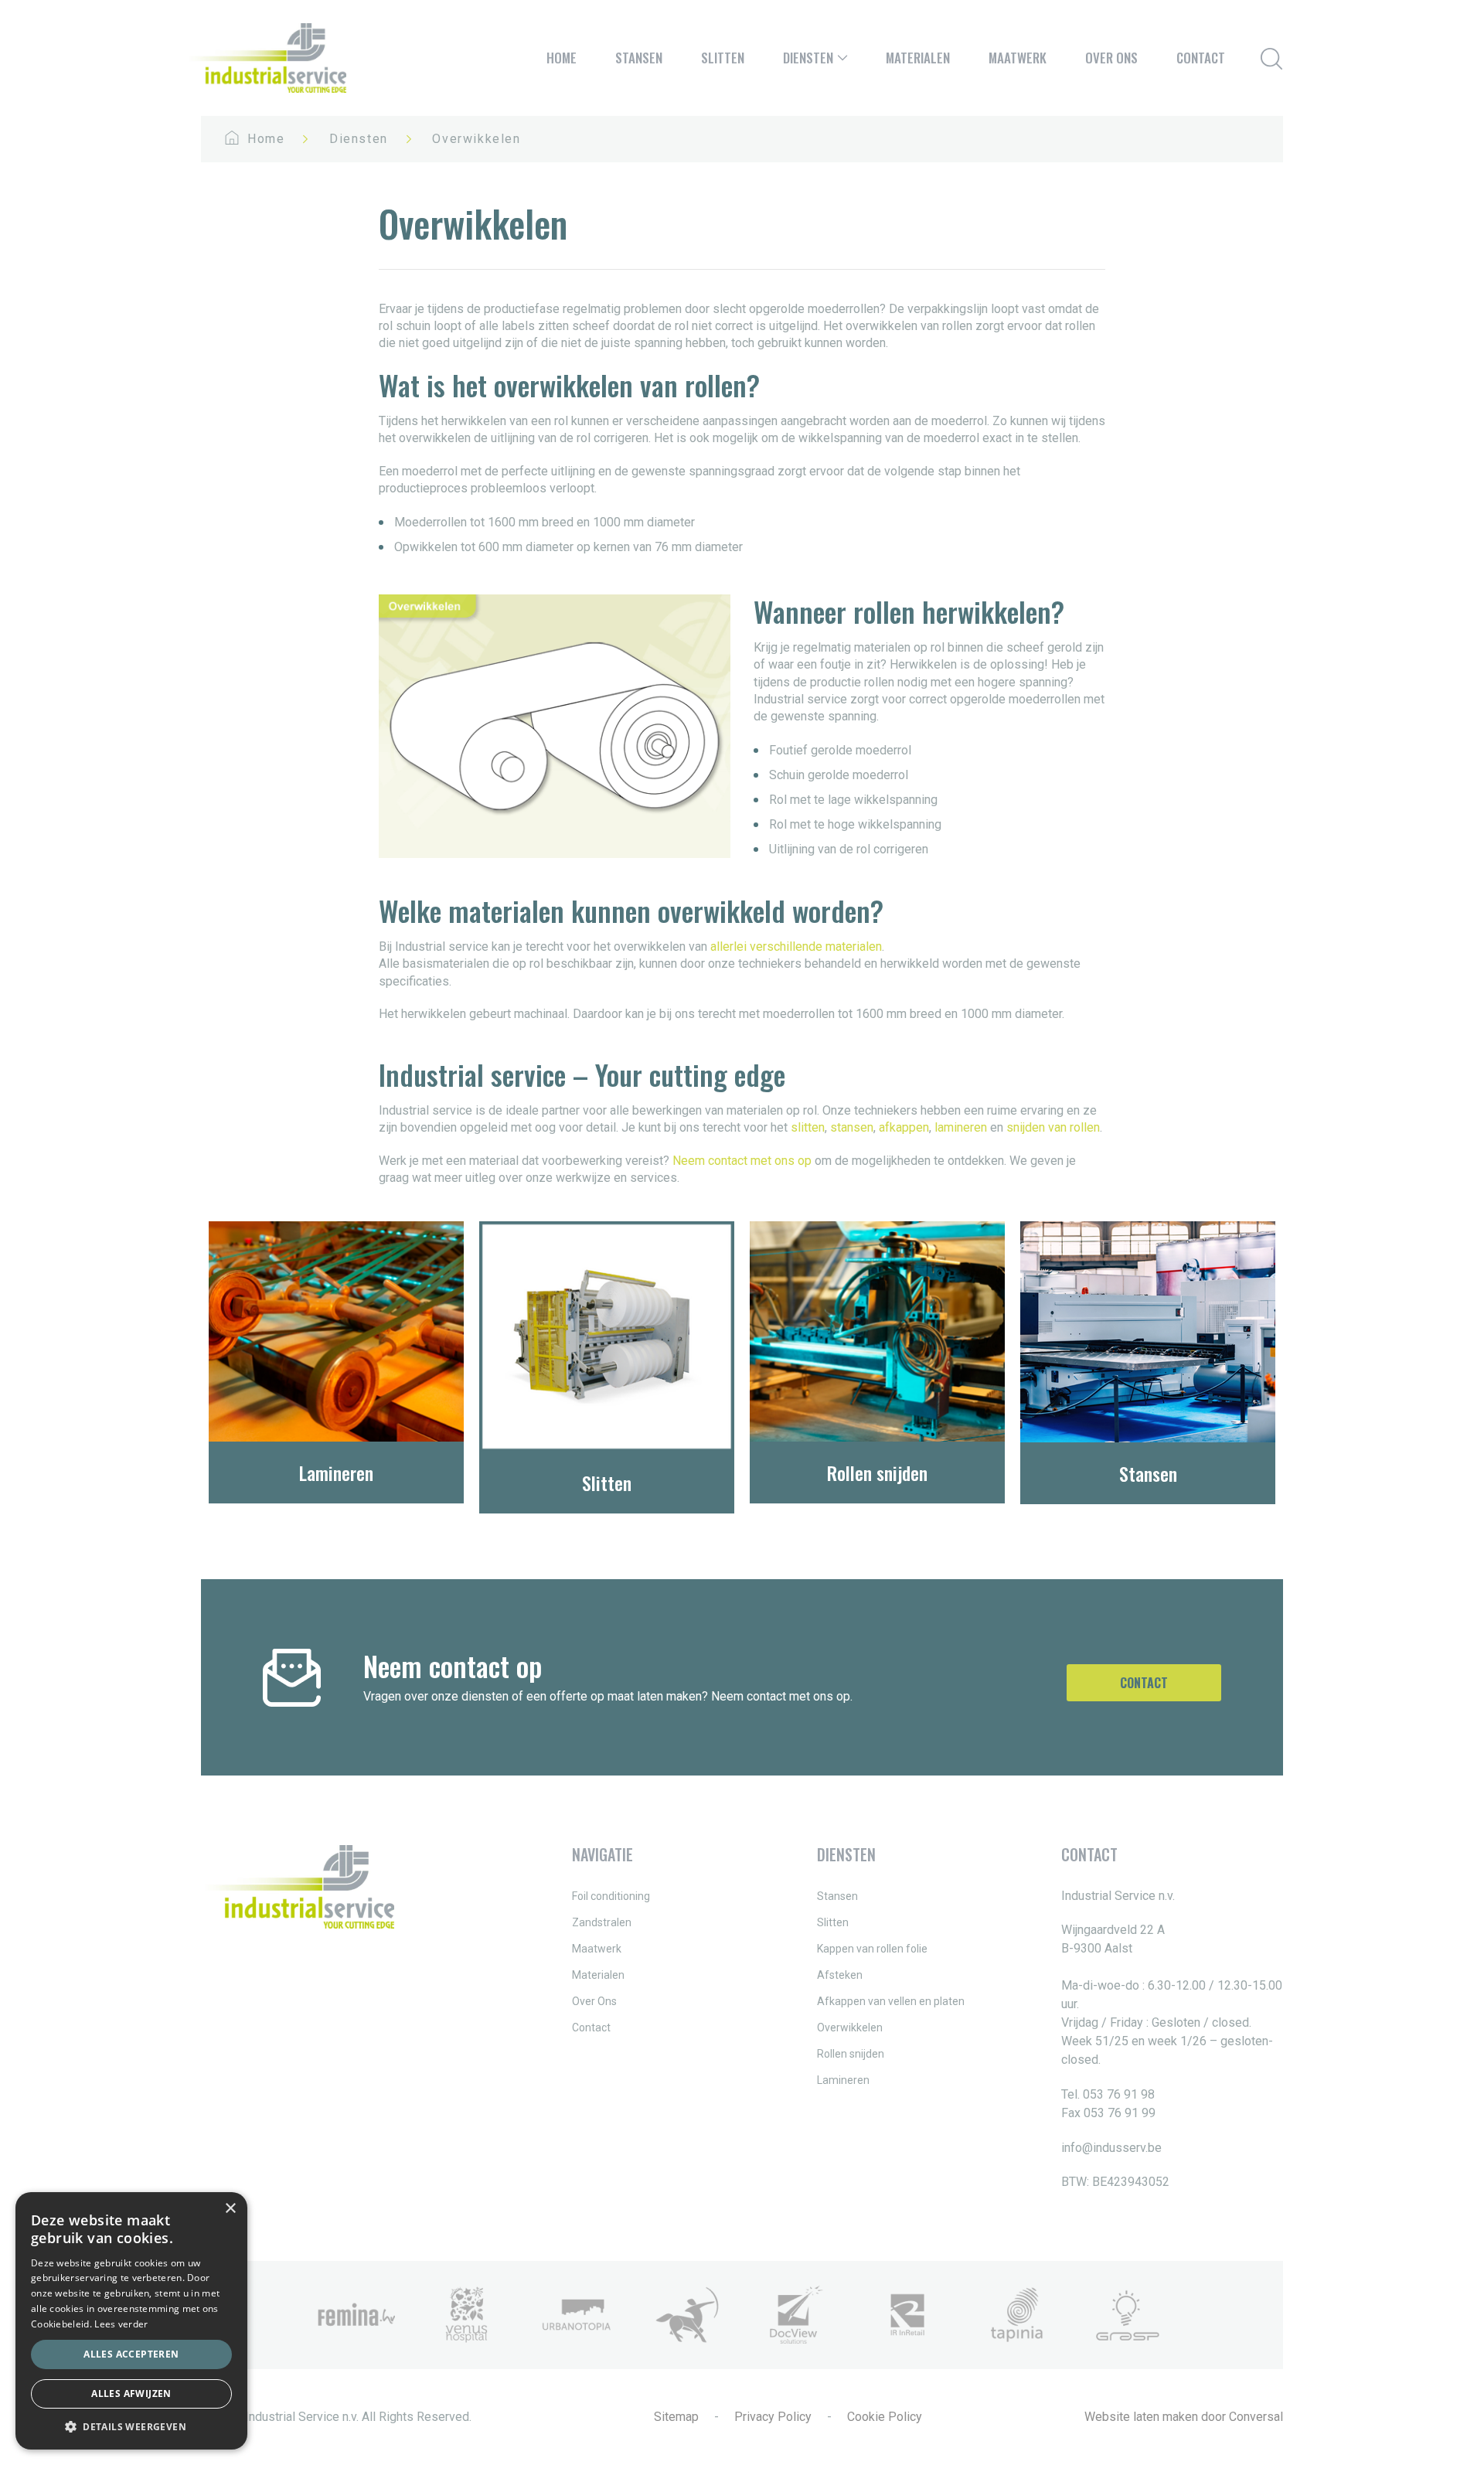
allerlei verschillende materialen (796, 947)
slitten (808, 1127)
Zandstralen (602, 1922)
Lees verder (121, 2324)
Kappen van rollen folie (872, 1949)
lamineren (961, 1127)
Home (562, 58)
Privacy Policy (773, 2417)
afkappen (904, 1127)
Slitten (723, 58)
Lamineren (843, 2080)
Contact (1201, 58)
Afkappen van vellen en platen (891, 2001)
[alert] (131, 2321)
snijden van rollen (1053, 1127)
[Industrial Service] (266, 58)
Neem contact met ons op (742, 1161)
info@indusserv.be (1111, 2148)
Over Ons (1111, 58)
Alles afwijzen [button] (131, 2394)
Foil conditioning (611, 1896)
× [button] (230, 2209)
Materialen (918, 58)
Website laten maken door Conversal (1184, 2417)
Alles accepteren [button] (131, 2354)
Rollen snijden (851, 2054)
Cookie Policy (885, 2417)
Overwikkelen (850, 2027)
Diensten (808, 58)
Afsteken (840, 1975)
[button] (131, 2426)
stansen (852, 1127)
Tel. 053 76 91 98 (1108, 2094)
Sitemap (676, 2417)
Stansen (639, 58)
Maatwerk (1018, 58)
